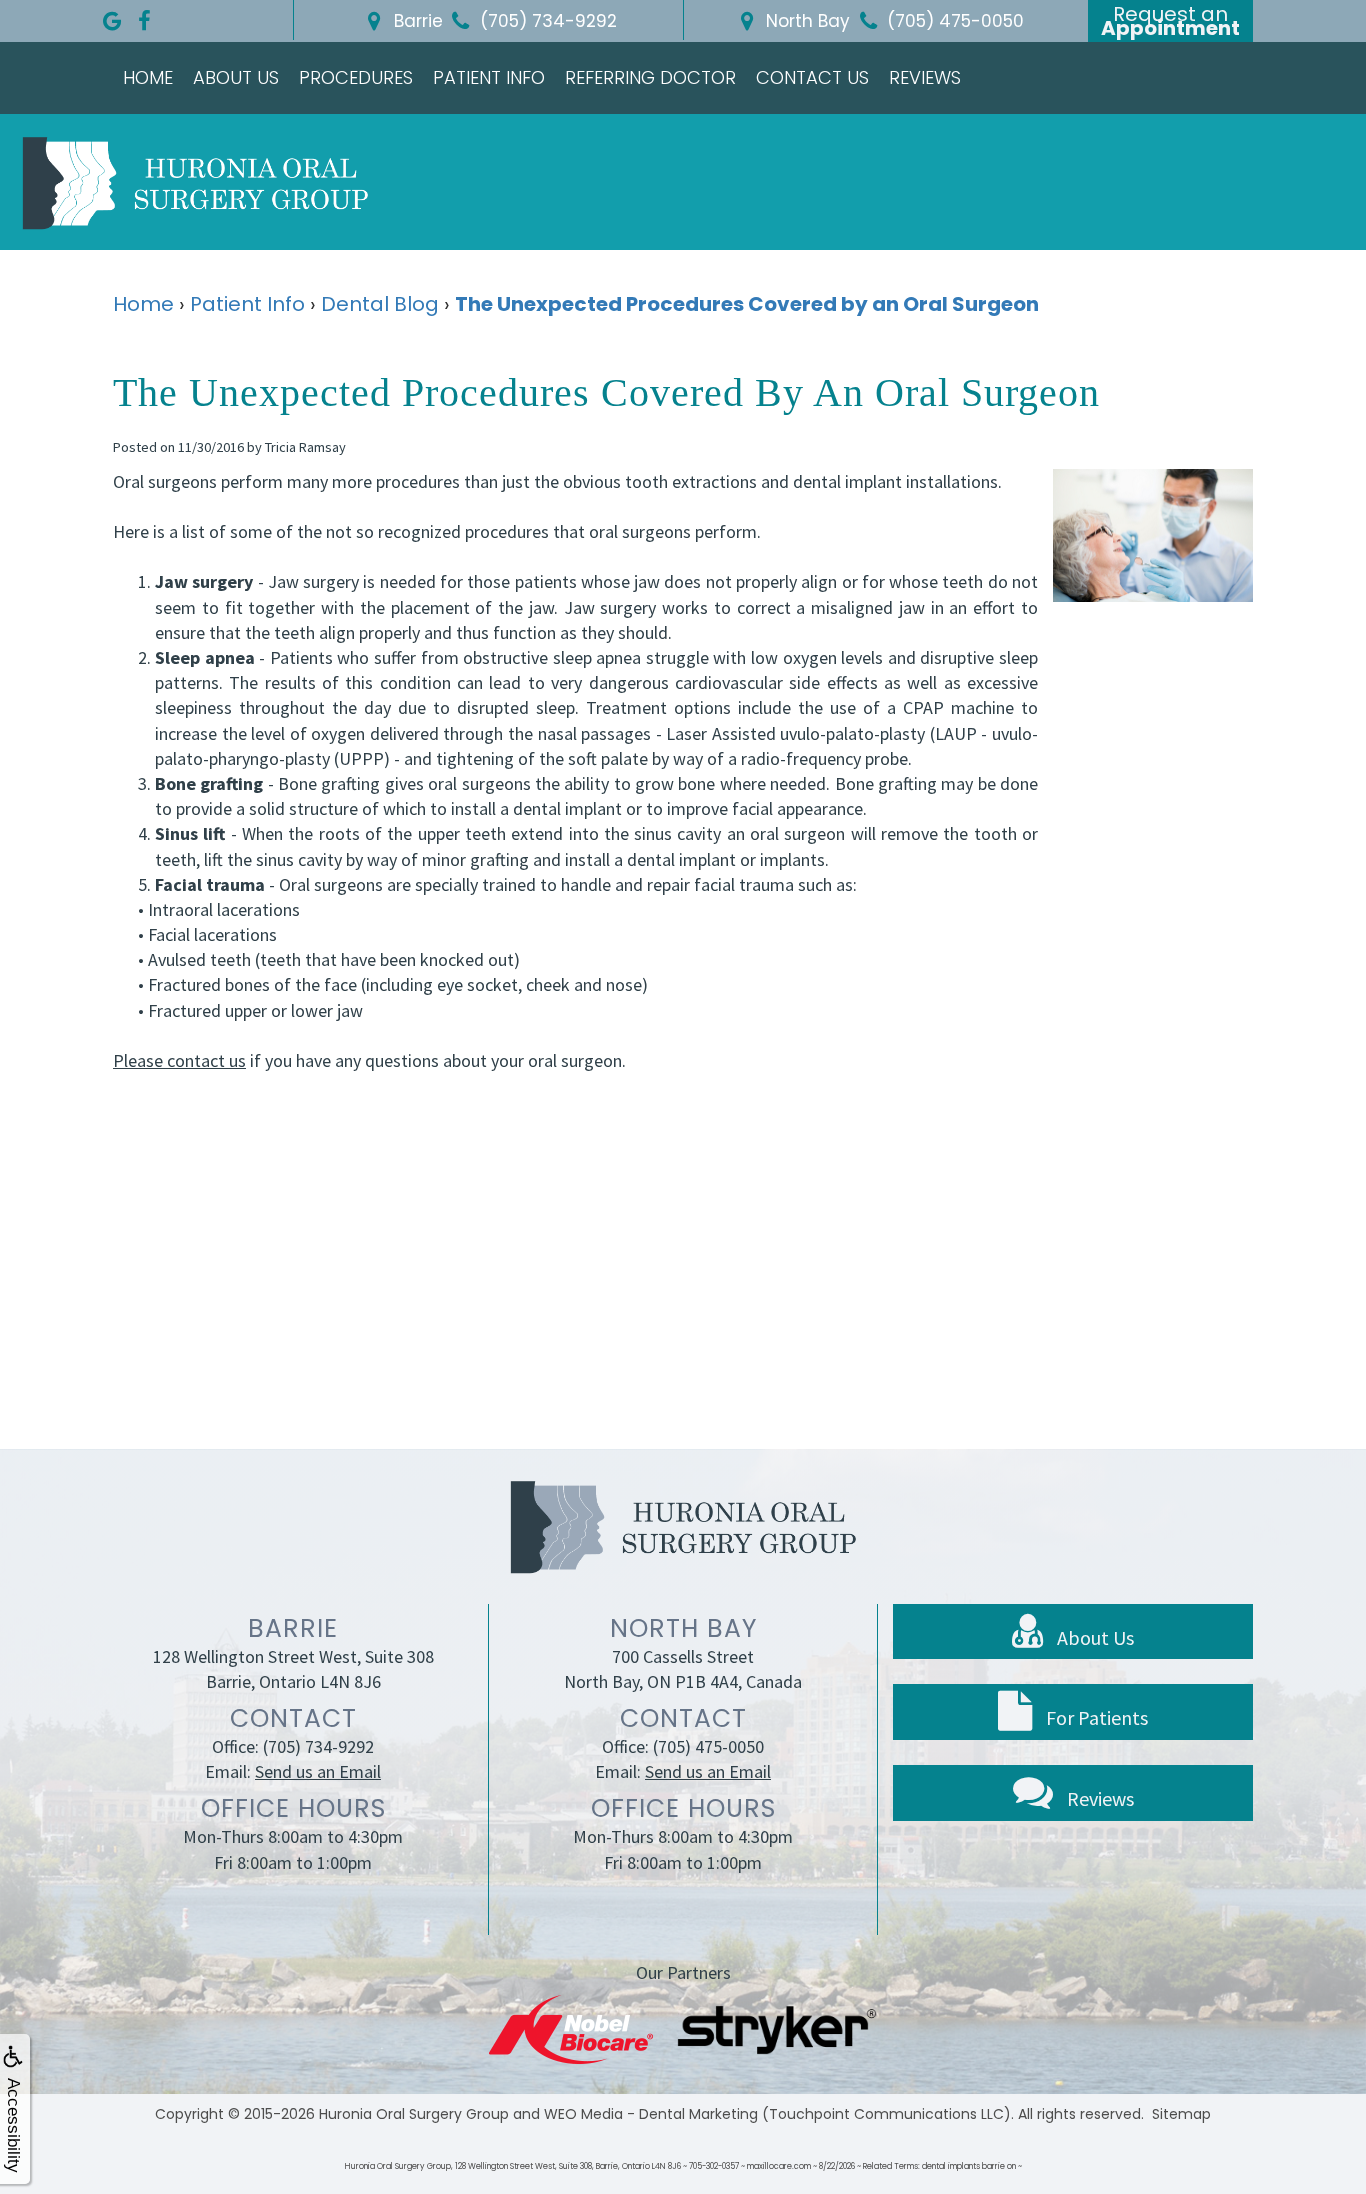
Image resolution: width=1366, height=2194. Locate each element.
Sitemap (1181, 2114)
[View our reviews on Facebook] (144, 16)
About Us (236, 77)
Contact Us (812, 77)
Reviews (925, 77)
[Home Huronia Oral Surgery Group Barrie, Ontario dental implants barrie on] (195, 182)
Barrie (416, 21)
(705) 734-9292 (318, 1746)
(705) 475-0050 (708, 1746)
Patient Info (489, 77)
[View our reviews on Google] (112, 16)
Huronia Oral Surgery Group (414, 2114)
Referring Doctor (650, 77)
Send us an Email (318, 1771)
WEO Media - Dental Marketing (651, 2114)
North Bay (805, 21)
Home (148, 77)
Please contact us (179, 1060)
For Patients (1095, 1717)
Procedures (356, 77)
